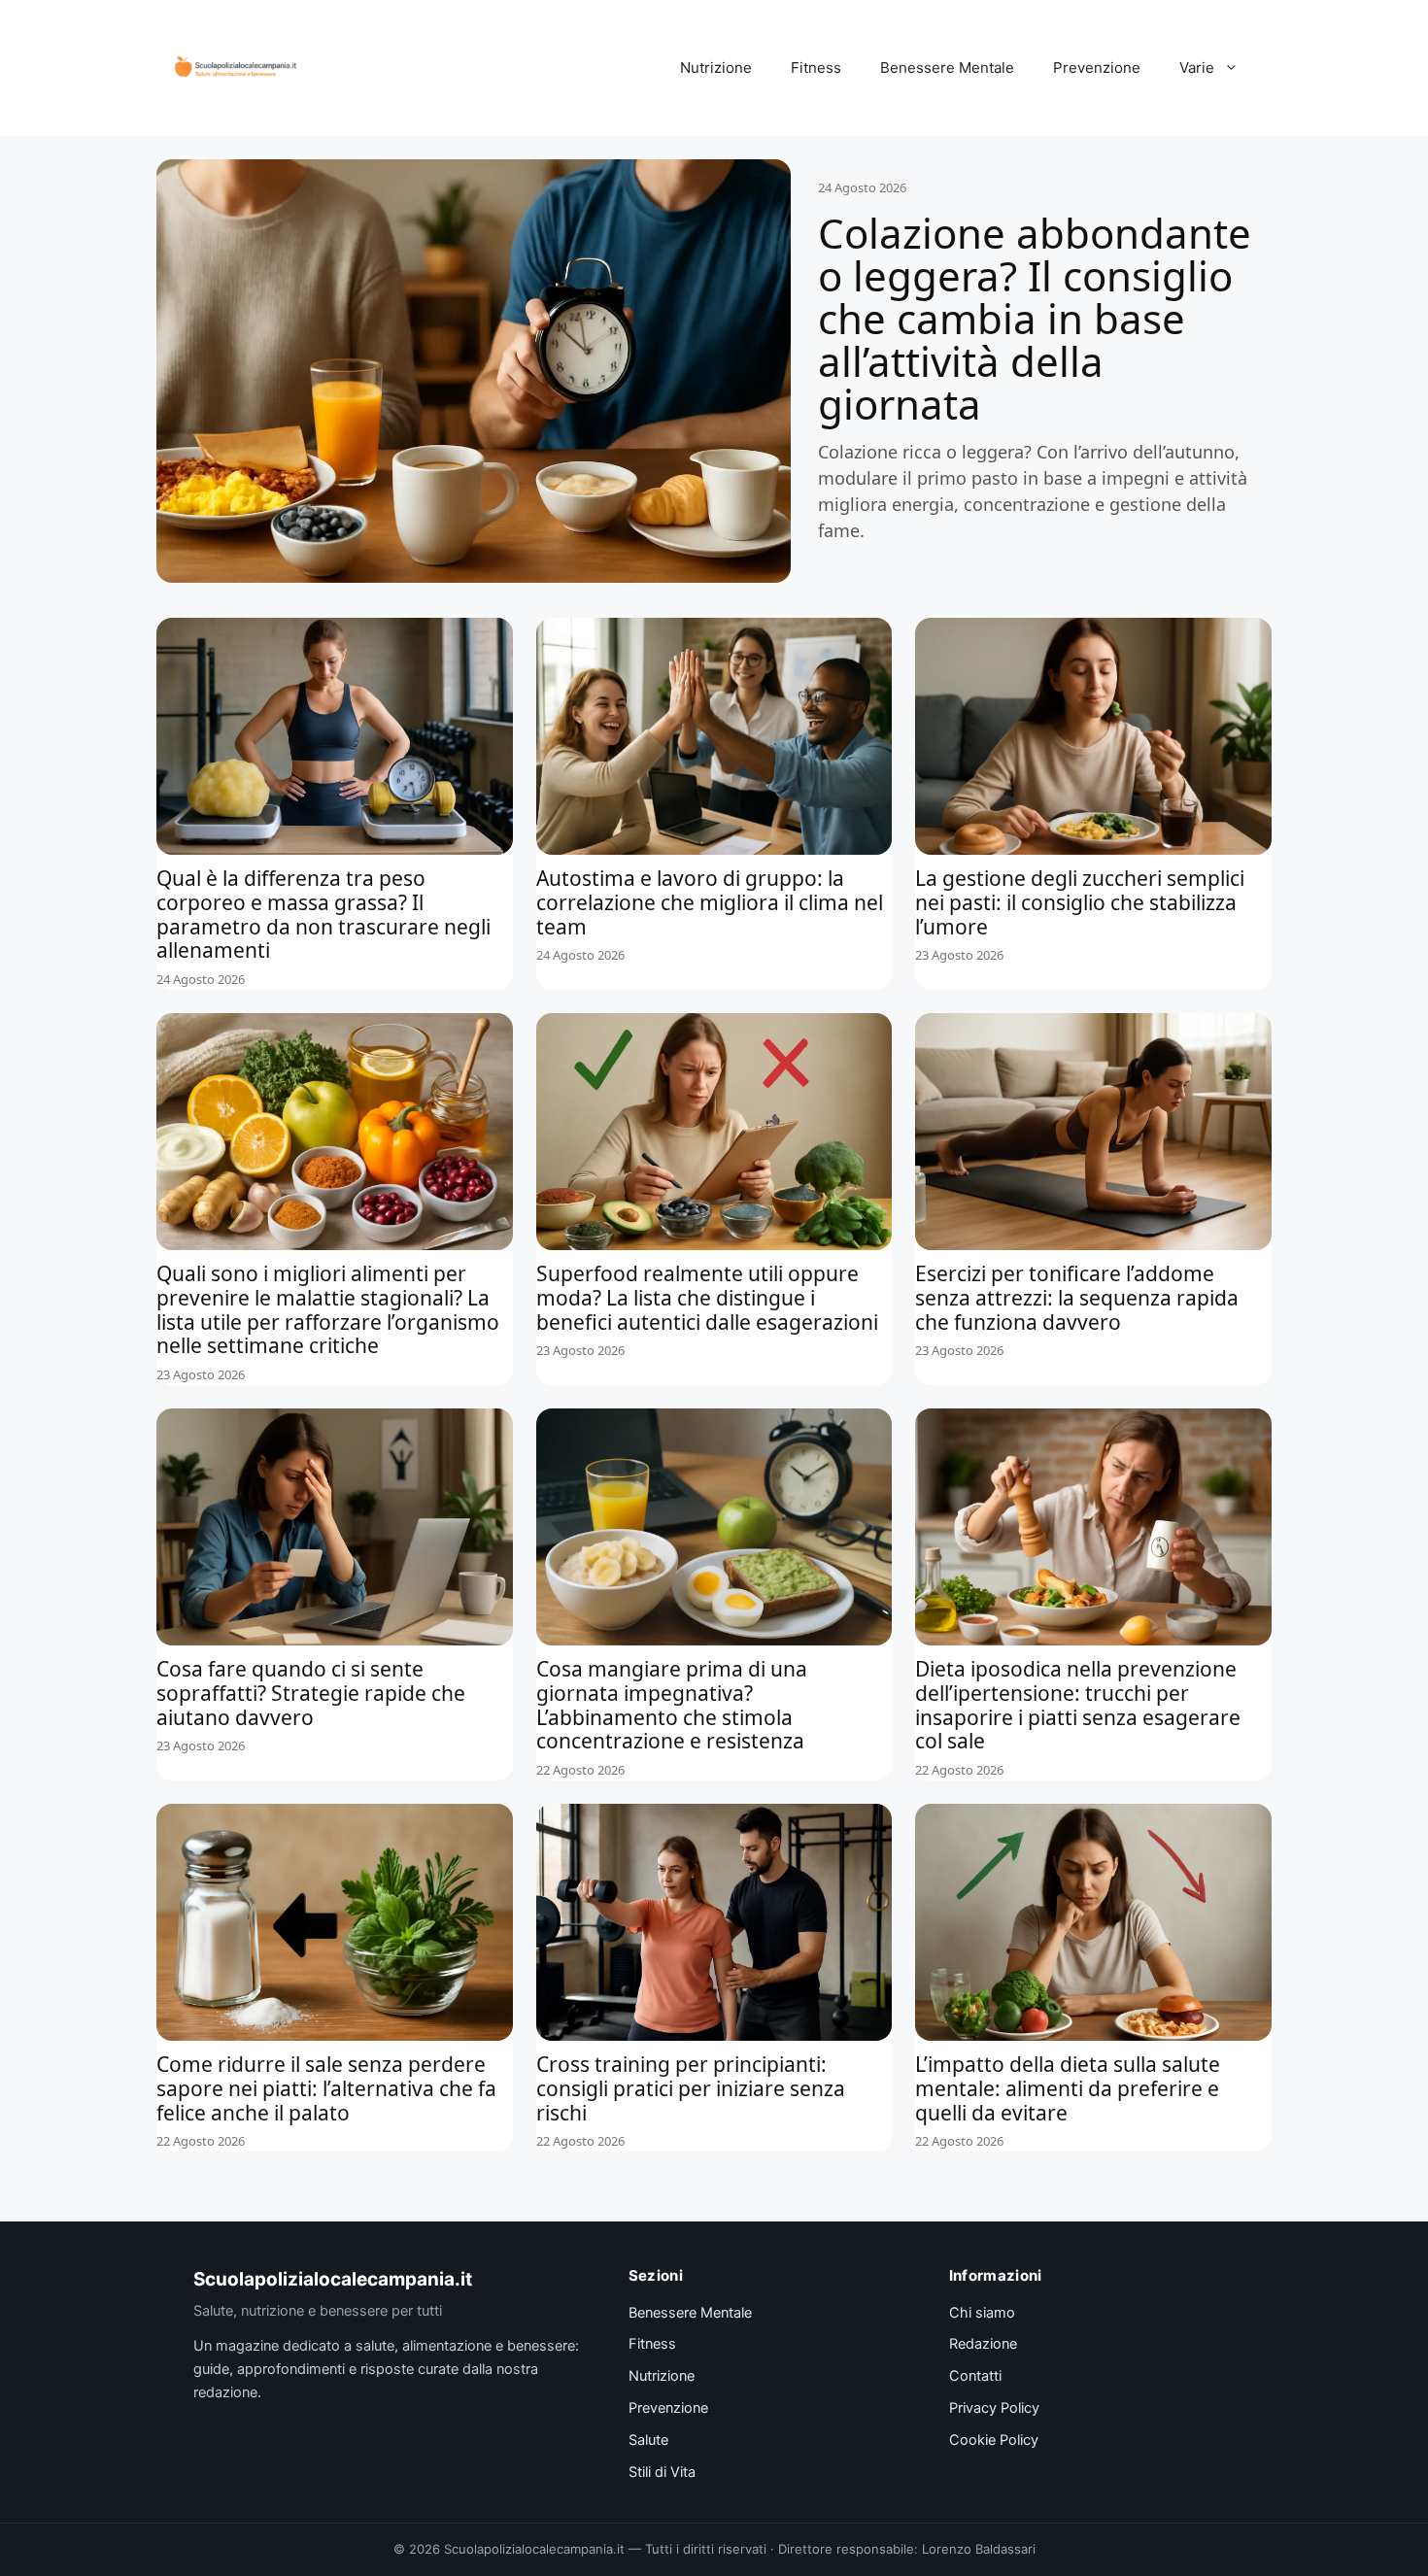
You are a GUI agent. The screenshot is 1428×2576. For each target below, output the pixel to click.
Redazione (983, 2344)
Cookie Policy (994, 2440)
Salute (648, 2440)
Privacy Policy (994, 2408)
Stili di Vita (662, 2472)
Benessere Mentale (947, 68)
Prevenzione (1097, 68)
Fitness (816, 68)
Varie (1197, 68)
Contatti (975, 2376)
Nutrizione (716, 68)
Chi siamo (982, 2313)
